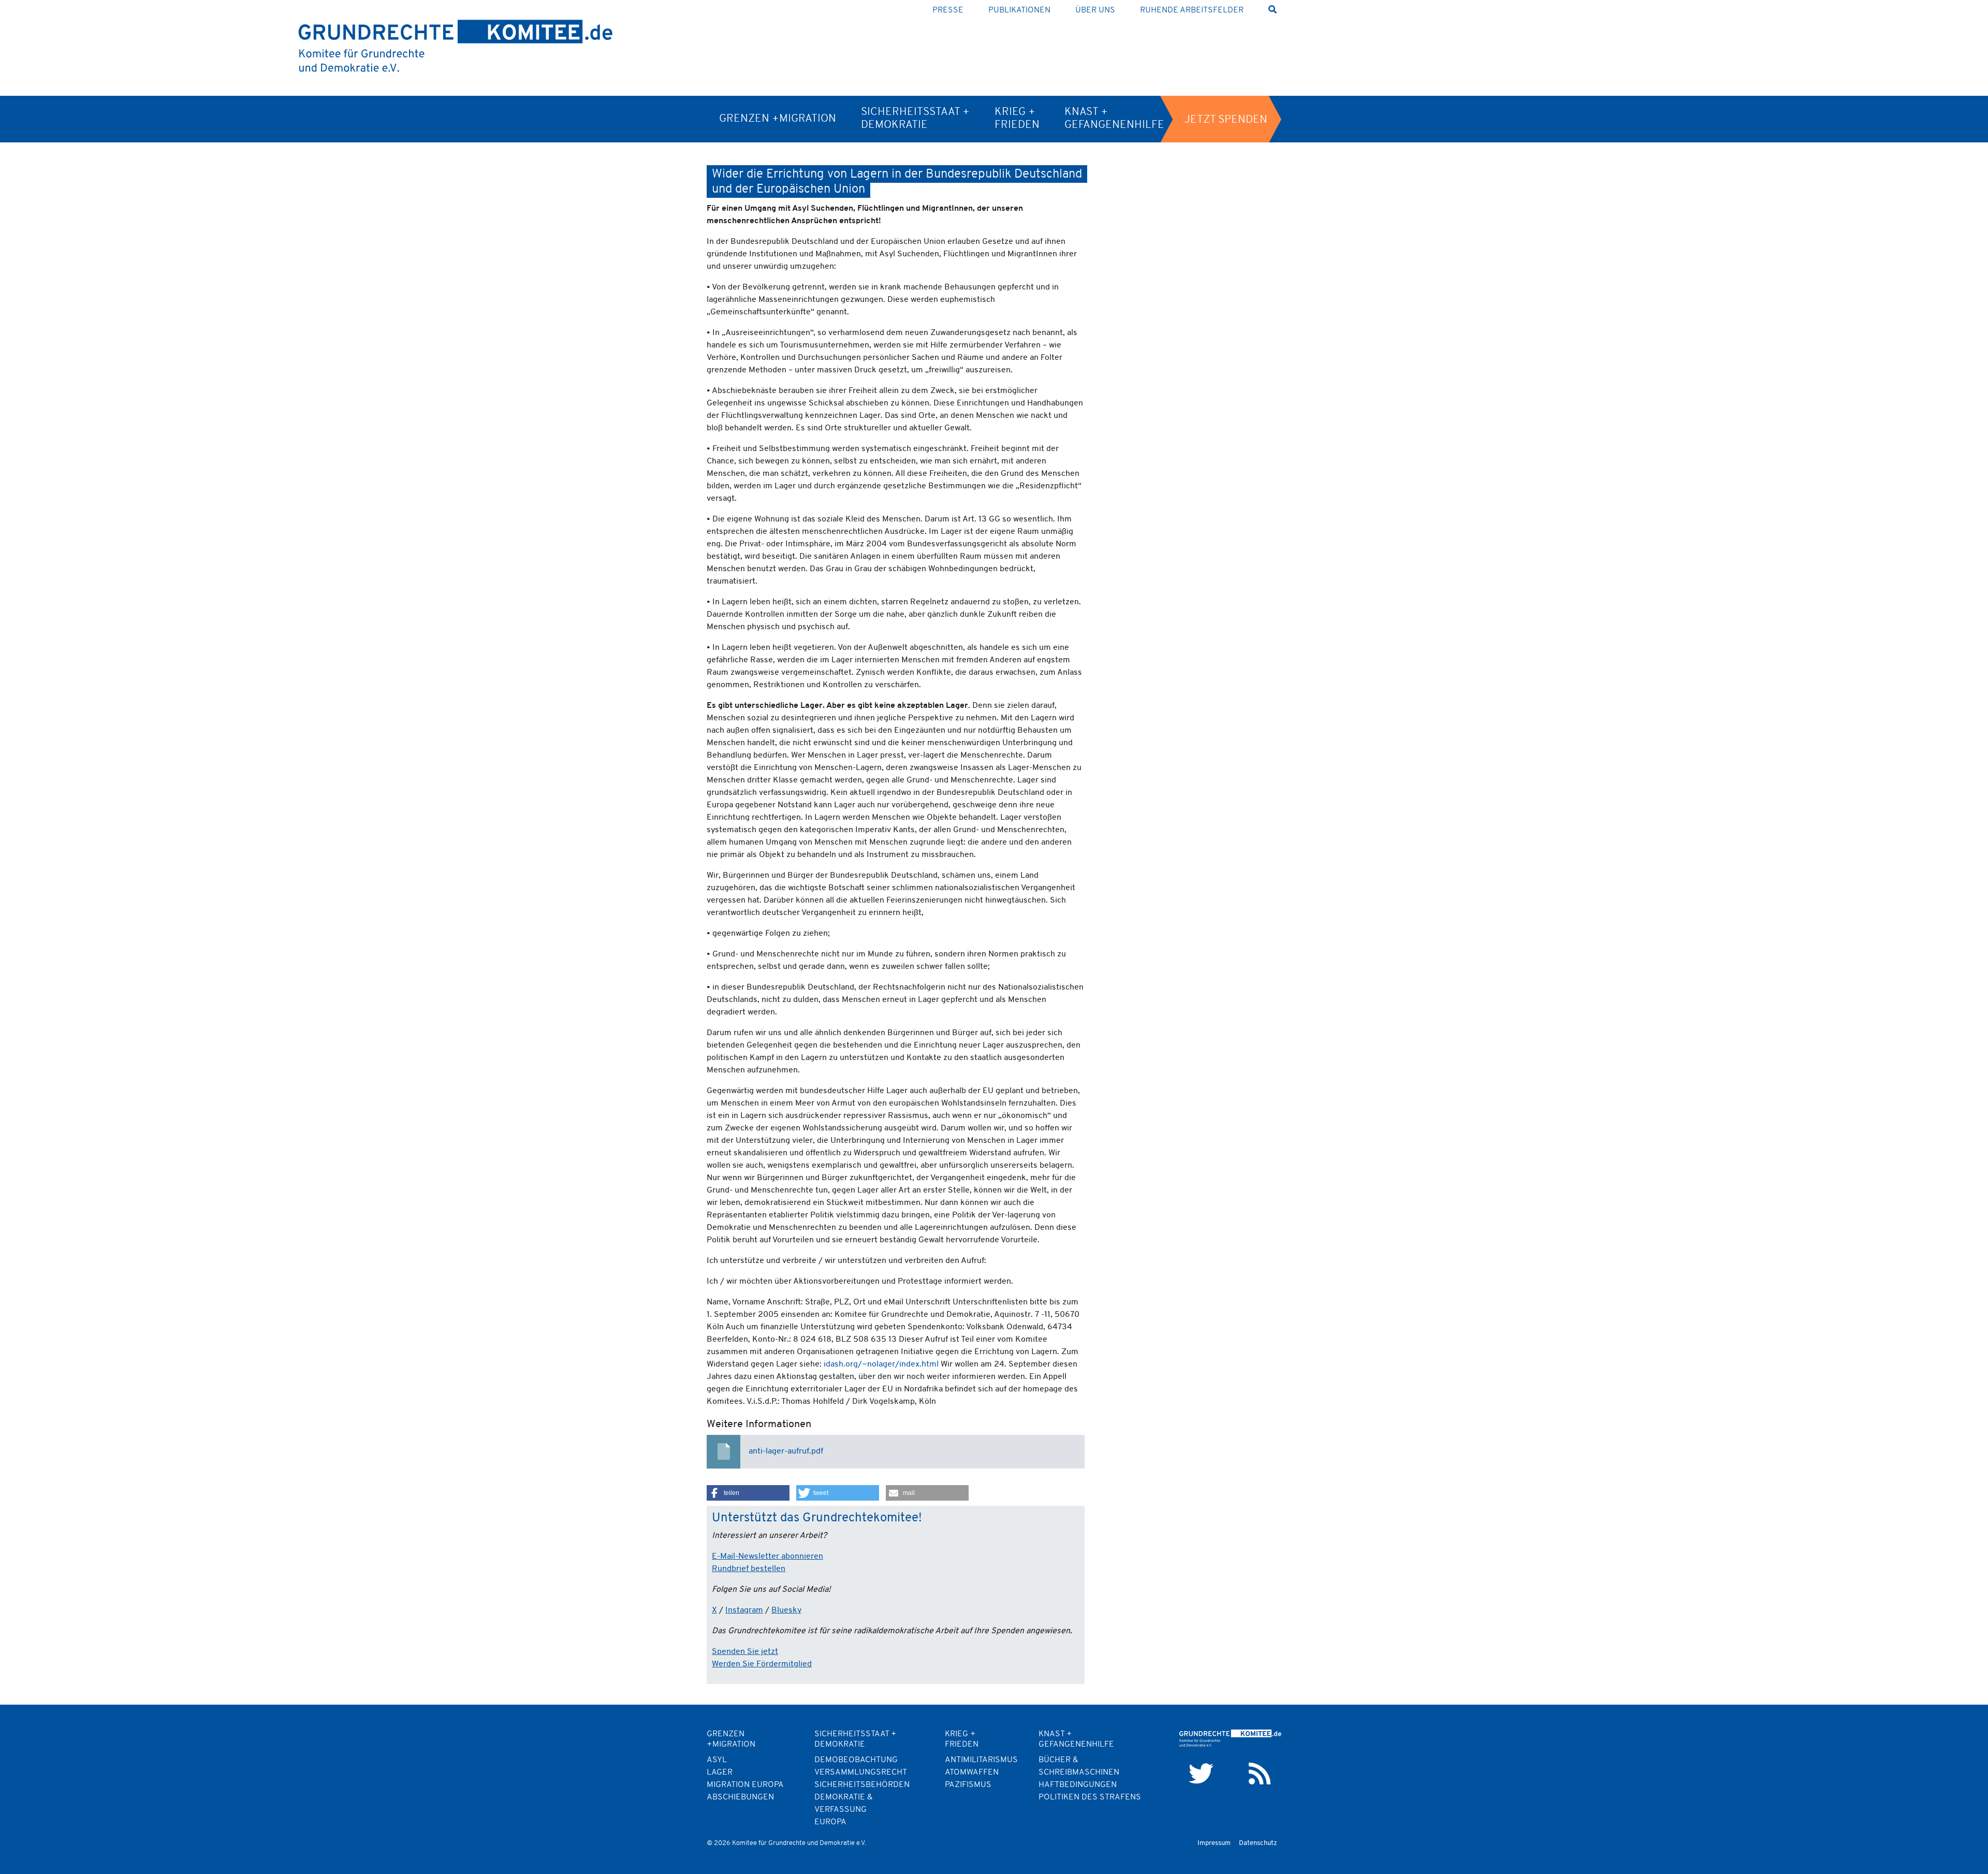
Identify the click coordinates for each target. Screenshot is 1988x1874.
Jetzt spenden (1226, 120)
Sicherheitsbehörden (862, 1785)
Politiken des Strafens (1090, 1797)
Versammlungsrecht (861, 1773)
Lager (720, 1773)
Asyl (717, 1760)
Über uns (1095, 10)
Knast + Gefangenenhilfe (1114, 119)
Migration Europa (745, 1785)
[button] (748, 1493)
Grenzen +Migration (778, 119)
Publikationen (1019, 10)
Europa (830, 1822)
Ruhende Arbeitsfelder (1192, 10)
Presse (948, 10)
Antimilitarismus (981, 1760)
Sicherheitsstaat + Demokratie (915, 119)
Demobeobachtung (856, 1760)
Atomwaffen (972, 1773)
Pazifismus (968, 1785)
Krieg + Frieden (1017, 119)
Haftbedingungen (1078, 1785)
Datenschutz (1258, 1843)
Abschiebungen (740, 1797)
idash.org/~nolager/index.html (881, 1364)
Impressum (1214, 1843)
